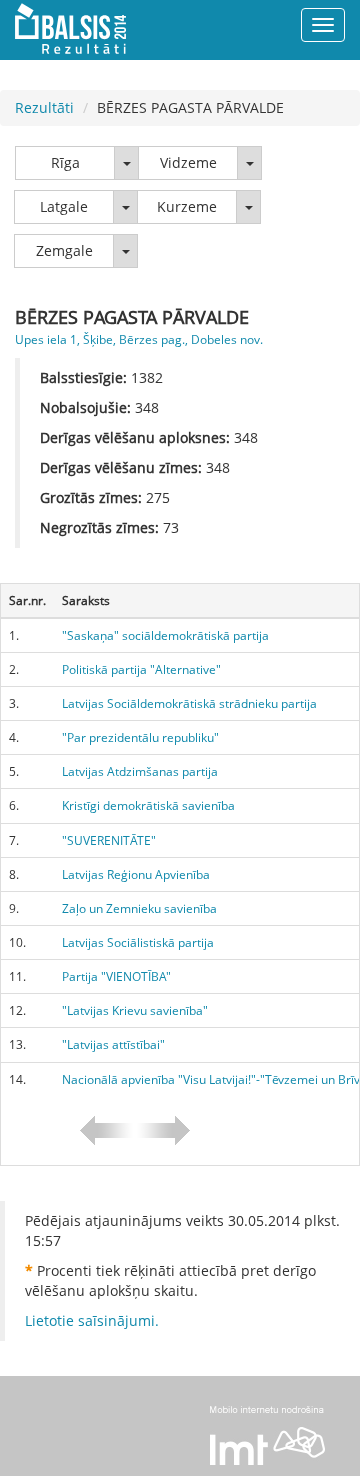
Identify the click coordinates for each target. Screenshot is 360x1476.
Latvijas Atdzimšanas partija (140, 771)
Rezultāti (44, 107)
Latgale (64, 206)
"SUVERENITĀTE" (109, 840)
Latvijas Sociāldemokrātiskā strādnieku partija (189, 703)
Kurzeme (187, 206)
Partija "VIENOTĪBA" (116, 976)
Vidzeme (188, 162)
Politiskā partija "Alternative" (141, 669)
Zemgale (64, 250)
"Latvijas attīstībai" (113, 1044)
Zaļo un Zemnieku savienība (139, 908)
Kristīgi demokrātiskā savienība (148, 805)
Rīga (65, 162)
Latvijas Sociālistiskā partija (138, 942)
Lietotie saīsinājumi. (92, 1320)
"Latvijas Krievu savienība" (135, 1010)
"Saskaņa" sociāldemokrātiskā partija (165, 635)
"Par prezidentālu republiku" (140, 737)
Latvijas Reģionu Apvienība (136, 874)
